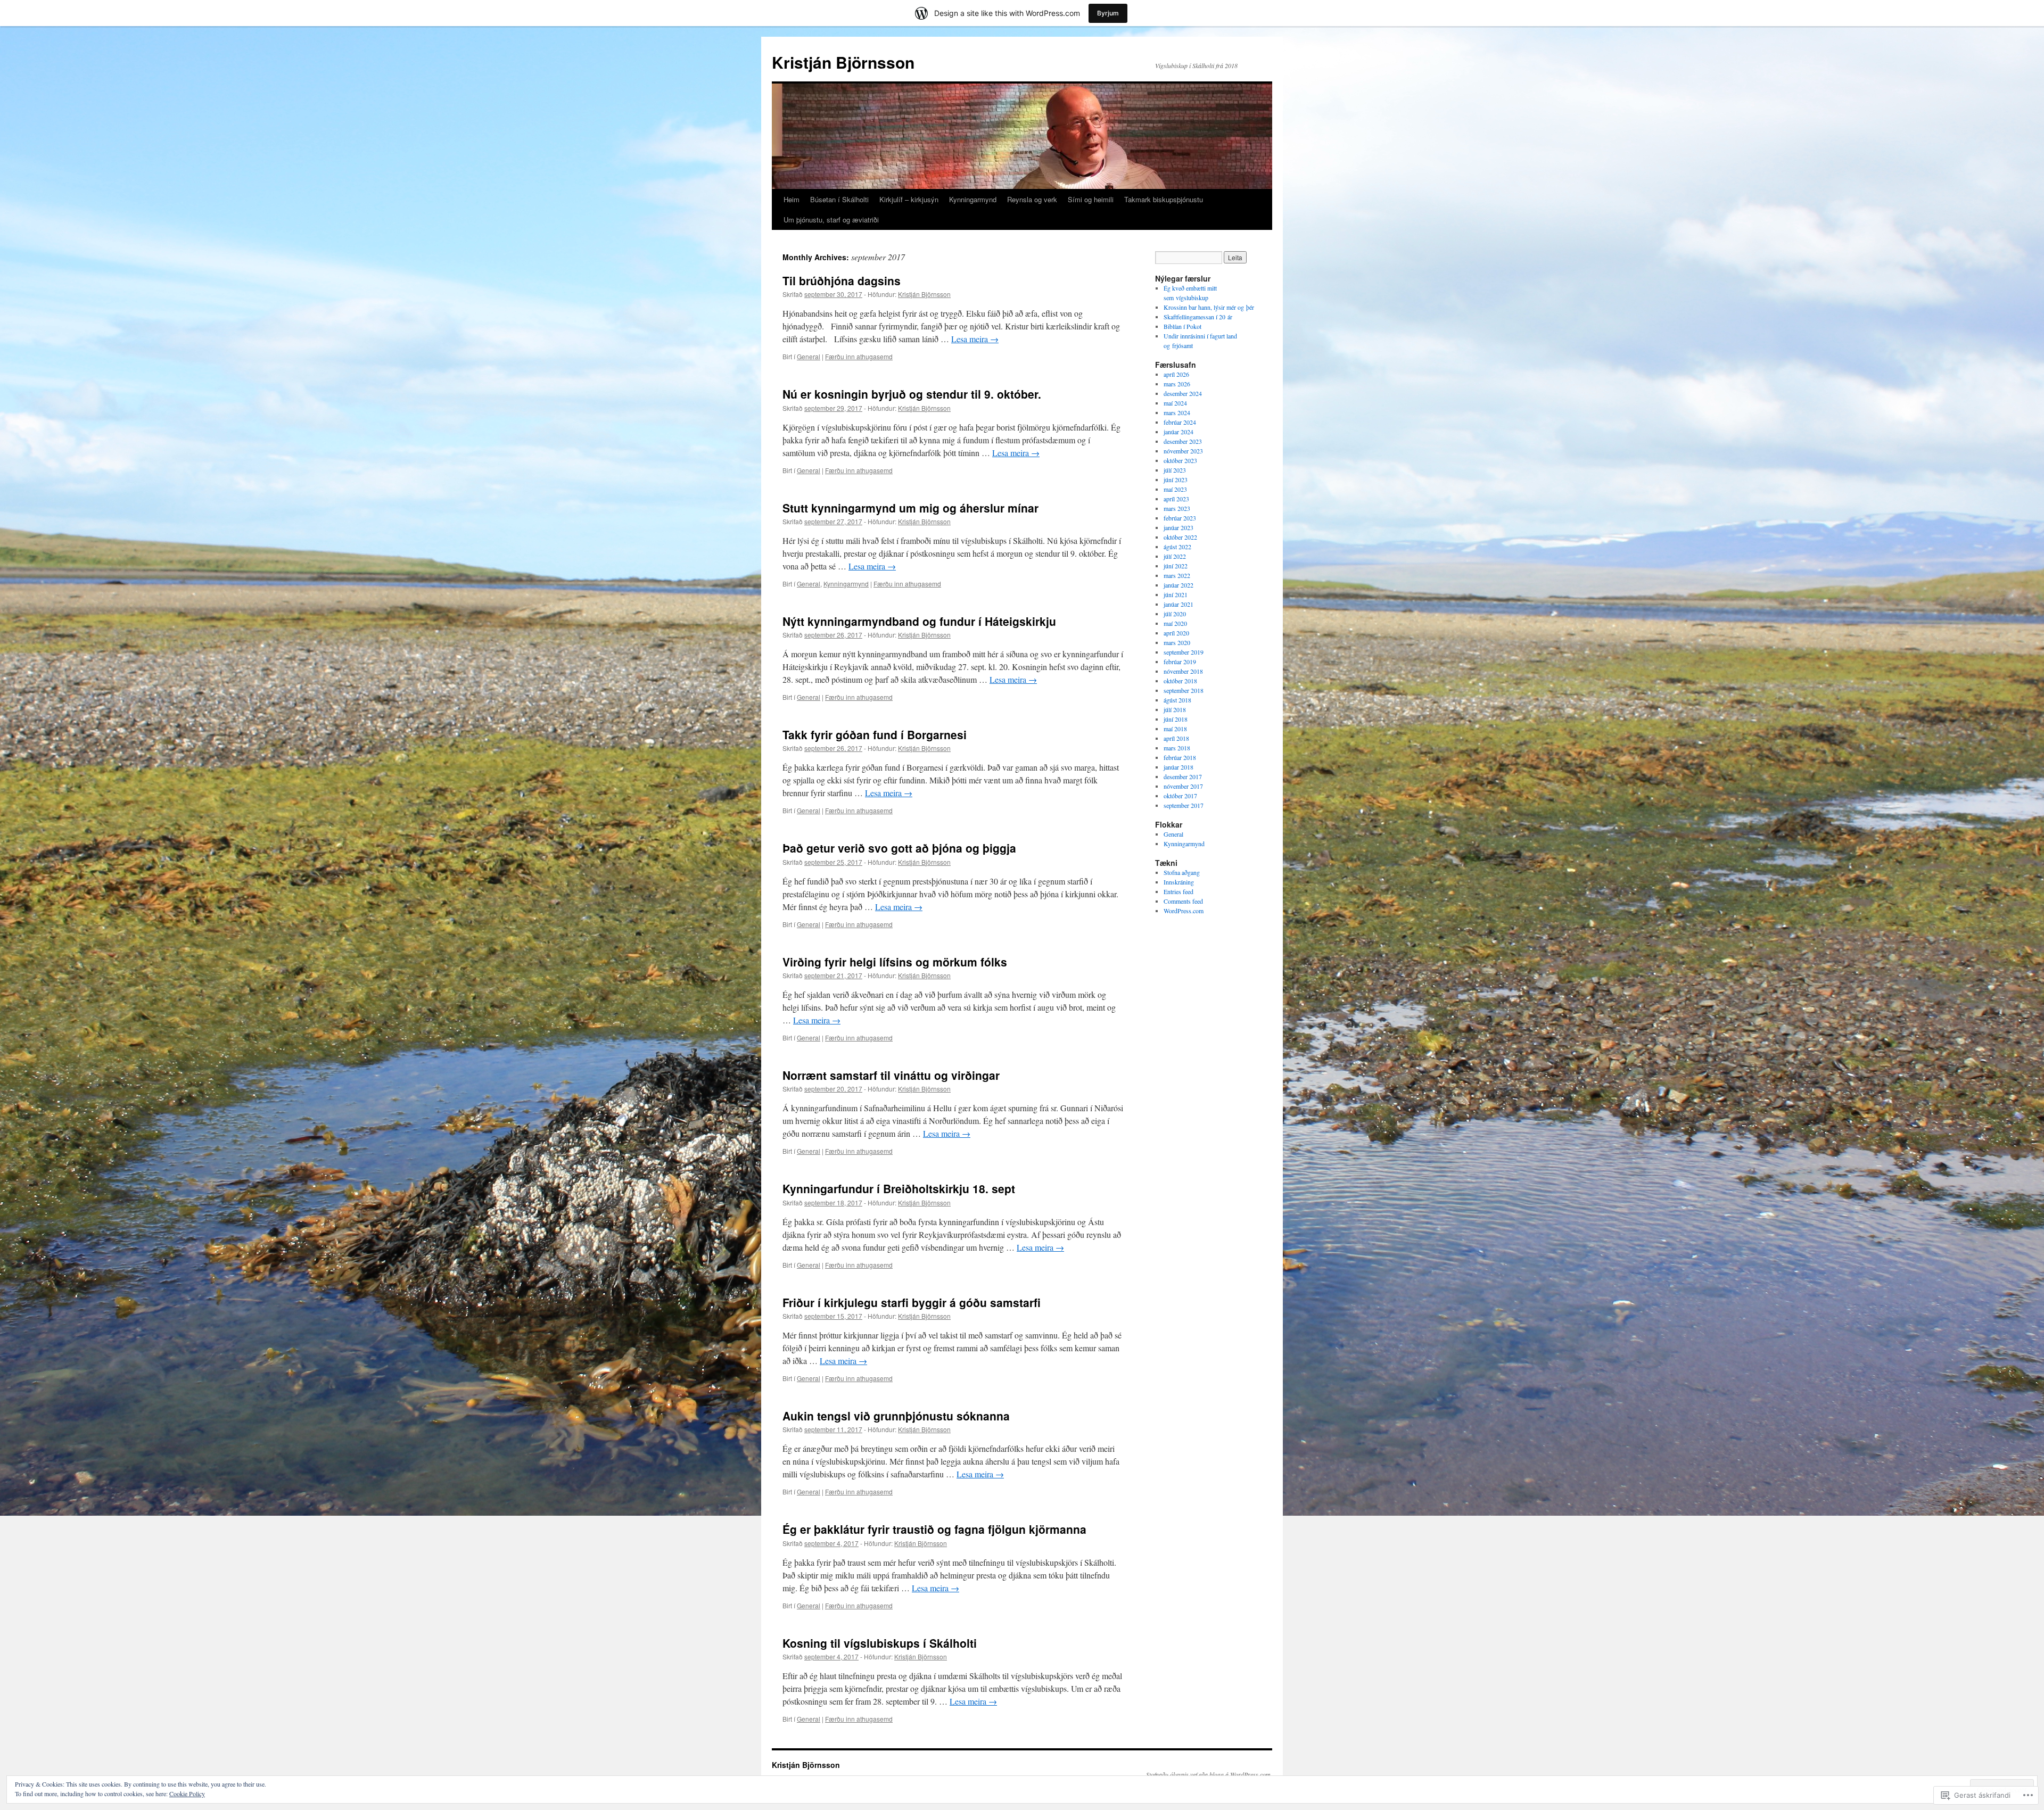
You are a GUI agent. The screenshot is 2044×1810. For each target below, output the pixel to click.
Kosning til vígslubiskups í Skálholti (880, 1643)
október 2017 (1180, 796)
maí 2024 (1175, 403)
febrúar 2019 (1180, 662)
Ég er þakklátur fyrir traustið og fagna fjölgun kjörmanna (934, 1529)
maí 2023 (1175, 489)
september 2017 (1184, 805)
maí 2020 (1175, 623)
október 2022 (1180, 537)
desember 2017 (1183, 776)
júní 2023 (1176, 480)
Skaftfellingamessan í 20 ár (1198, 317)
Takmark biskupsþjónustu (1164, 199)
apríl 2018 (1176, 738)
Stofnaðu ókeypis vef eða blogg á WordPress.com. (1209, 1774)
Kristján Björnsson (843, 62)
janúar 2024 (1178, 432)
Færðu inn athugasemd (859, 356)
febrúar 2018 (1180, 757)
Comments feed (1183, 901)
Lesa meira (975, 339)
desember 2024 (1183, 393)
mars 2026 (1177, 384)
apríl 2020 (1176, 633)
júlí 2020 (1175, 614)
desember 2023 (1183, 441)
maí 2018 (1175, 729)
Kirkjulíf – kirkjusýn (909, 199)
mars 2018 (1177, 748)
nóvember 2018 (1183, 671)
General (809, 356)
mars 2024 (1177, 412)
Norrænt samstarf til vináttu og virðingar (891, 1075)
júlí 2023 (1175, 470)
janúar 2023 (1178, 527)
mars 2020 (1177, 642)
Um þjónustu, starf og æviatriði (831, 220)
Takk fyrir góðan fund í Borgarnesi (875, 734)
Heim (792, 199)
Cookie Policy (187, 1794)
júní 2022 (1176, 566)
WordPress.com (1184, 911)
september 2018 (1184, 690)
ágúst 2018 (1177, 700)
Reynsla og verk (1032, 199)
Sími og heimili (1091, 199)
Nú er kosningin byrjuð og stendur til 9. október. (912, 394)
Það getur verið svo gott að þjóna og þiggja (899, 848)
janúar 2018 (1178, 767)
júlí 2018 (1175, 709)
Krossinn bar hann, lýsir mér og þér (1209, 307)
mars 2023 (1177, 508)
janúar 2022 (1178, 585)
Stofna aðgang (1182, 872)
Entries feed (1178, 891)
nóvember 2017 (1183, 786)
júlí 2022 (1175, 556)
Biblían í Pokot (1182, 326)
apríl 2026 (1176, 374)
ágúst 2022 (1177, 547)
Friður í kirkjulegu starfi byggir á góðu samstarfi (912, 1302)
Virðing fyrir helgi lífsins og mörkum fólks (895, 962)
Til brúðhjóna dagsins (842, 280)
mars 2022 (1177, 575)
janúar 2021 (1178, 604)
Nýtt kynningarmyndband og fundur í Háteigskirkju (919, 621)
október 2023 (1180, 460)
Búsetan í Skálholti (839, 199)
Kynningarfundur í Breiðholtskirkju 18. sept (899, 1188)
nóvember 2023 (1183, 451)
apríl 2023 (1176, 499)
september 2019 (1184, 652)
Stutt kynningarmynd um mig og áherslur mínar (910, 508)
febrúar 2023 (1180, 518)
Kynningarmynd (973, 199)
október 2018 (1180, 681)
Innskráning (1179, 882)
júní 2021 (1176, 594)
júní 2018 (1176, 719)
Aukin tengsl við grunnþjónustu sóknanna (896, 1416)
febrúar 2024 (1180, 422)
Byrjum (1108, 13)
